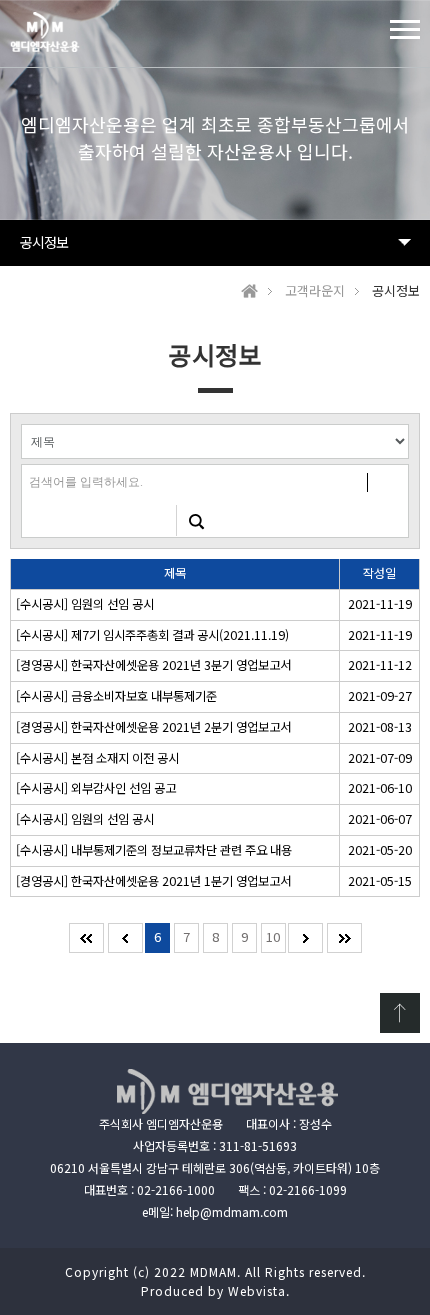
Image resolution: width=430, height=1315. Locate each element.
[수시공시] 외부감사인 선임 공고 (96, 788)
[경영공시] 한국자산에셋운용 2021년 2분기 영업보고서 (153, 727)
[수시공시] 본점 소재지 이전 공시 (97, 758)
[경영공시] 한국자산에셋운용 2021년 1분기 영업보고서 (153, 881)
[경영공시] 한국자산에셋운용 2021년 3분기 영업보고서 (153, 665)
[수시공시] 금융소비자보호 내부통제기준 (116, 696)
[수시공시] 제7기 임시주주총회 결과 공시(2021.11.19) (152, 635)
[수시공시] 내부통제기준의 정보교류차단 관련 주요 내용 (154, 850)
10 (273, 936)
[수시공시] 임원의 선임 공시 (85, 604)
